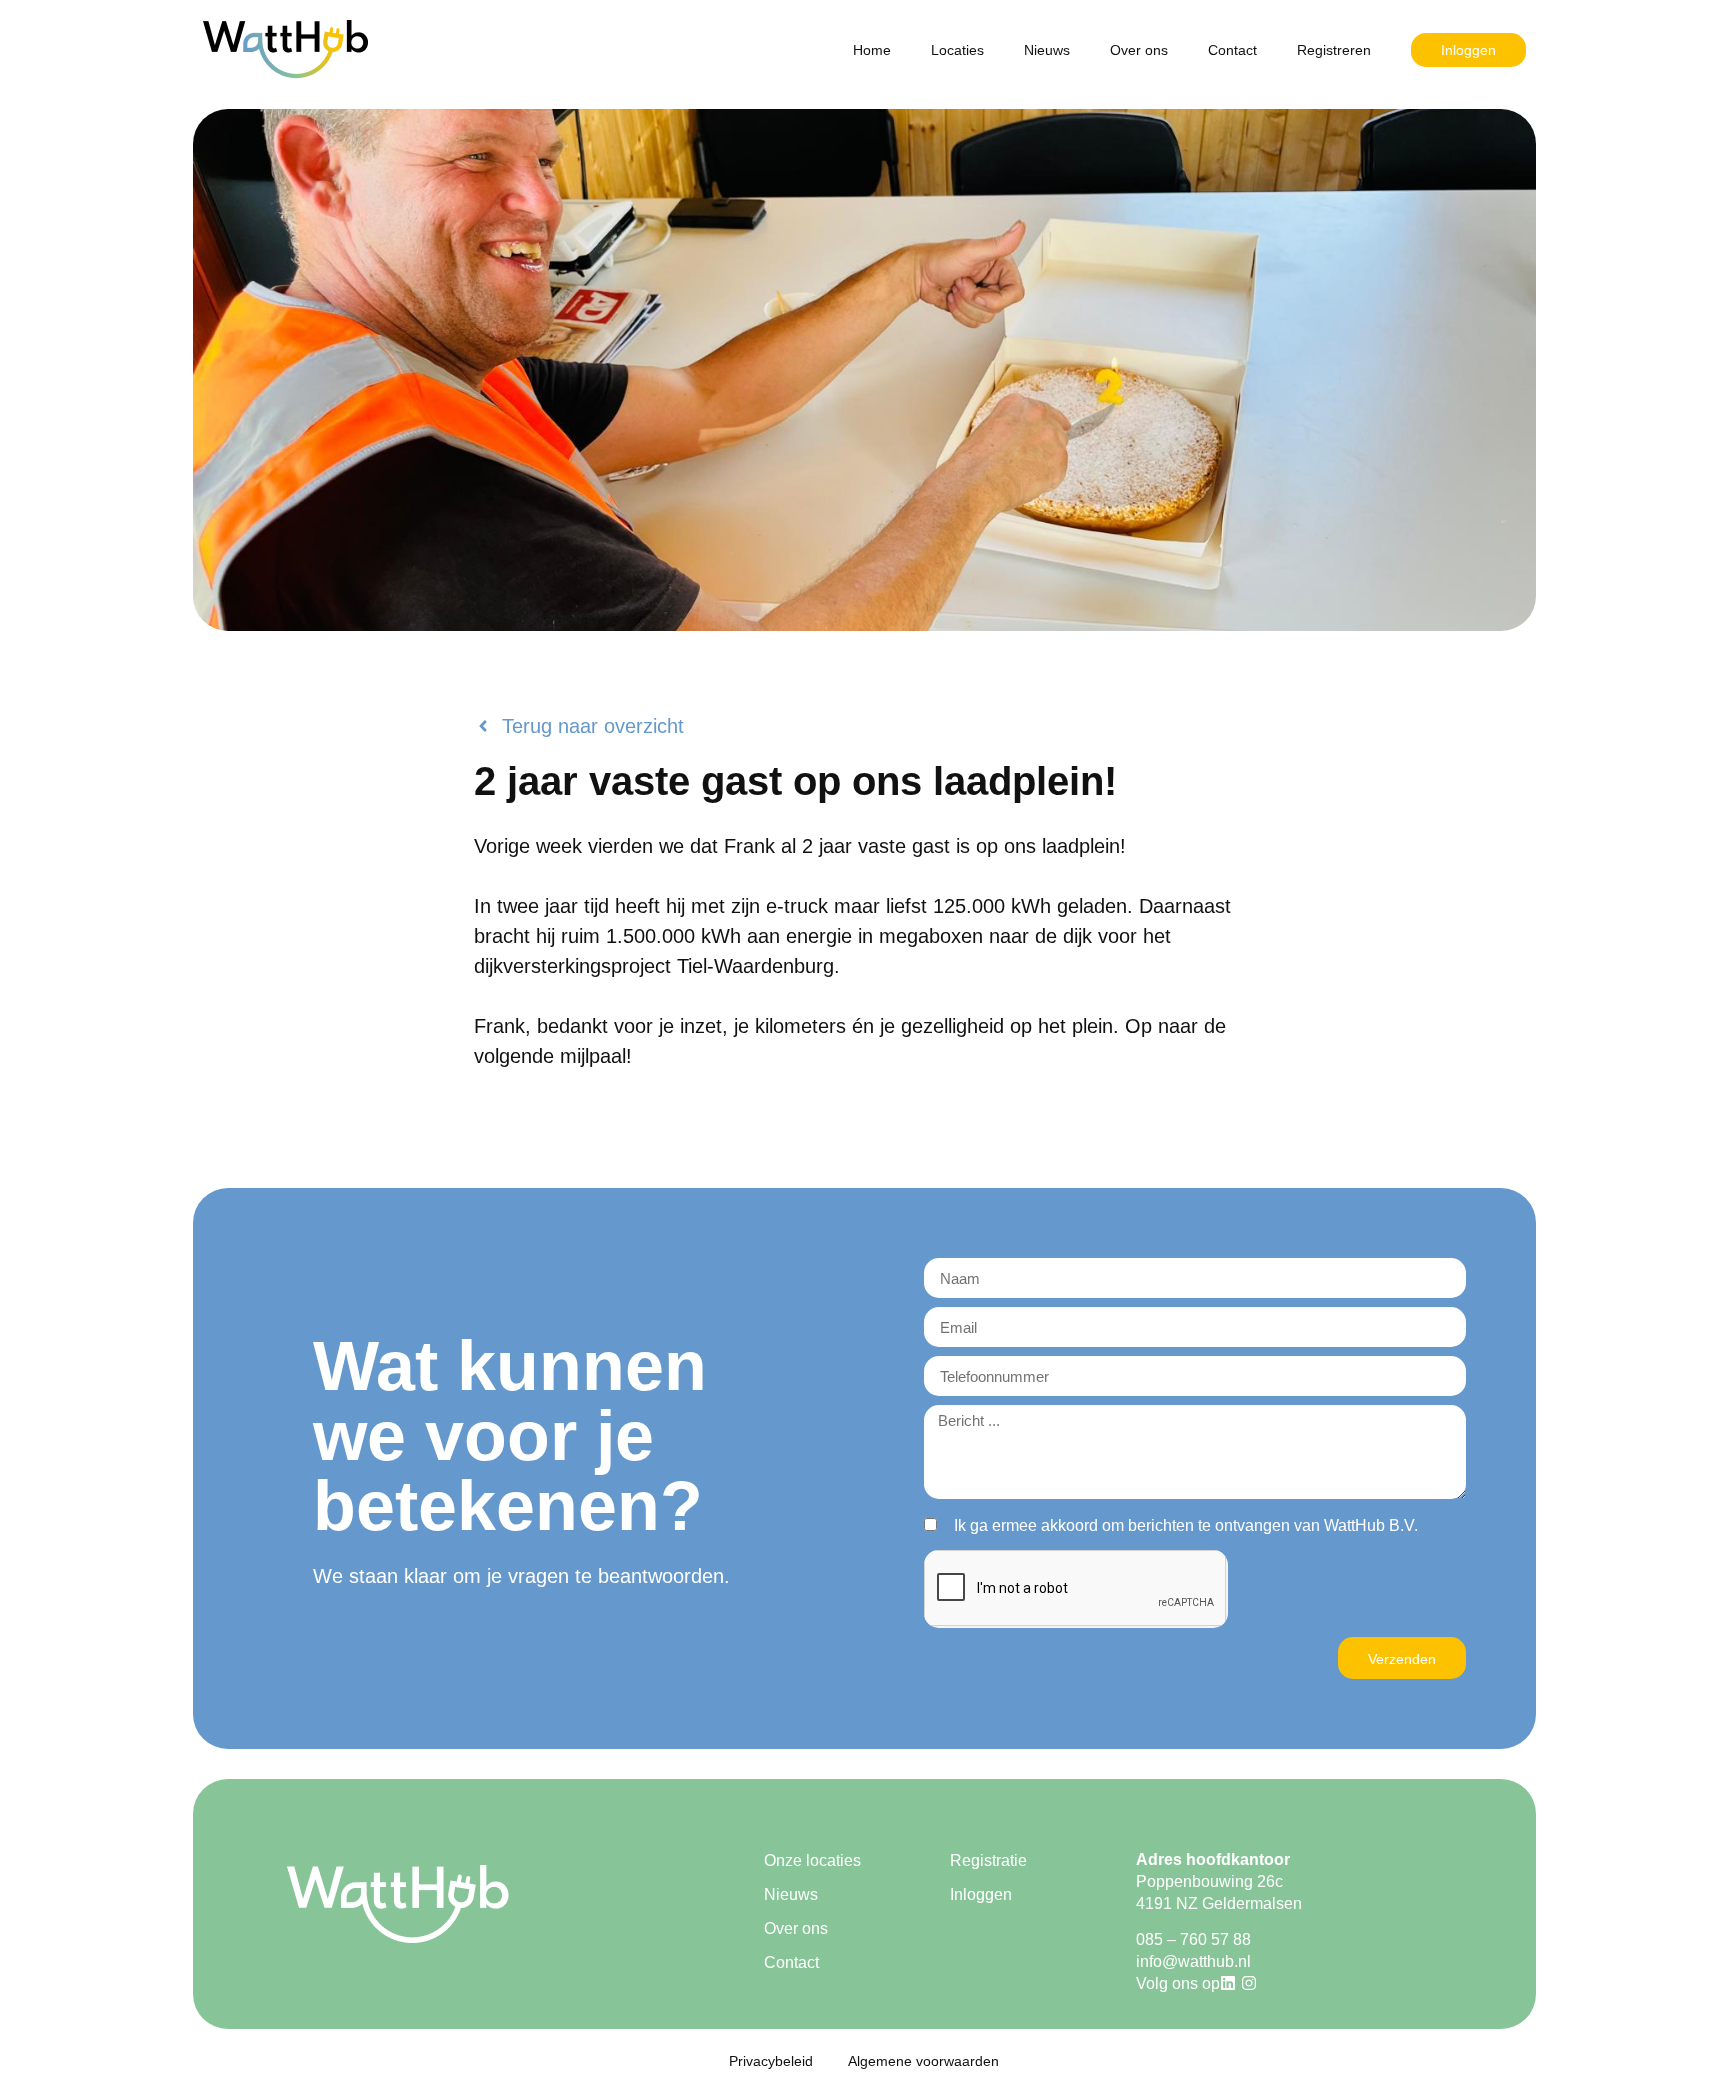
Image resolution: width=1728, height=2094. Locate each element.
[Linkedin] (1228, 1983)
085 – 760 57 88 (1193, 1939)
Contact (1232, 50)
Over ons (1139, 50)
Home (872, 50)
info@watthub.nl (1193, 1961)
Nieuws (1047, 50)
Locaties (957, 50)
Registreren (1334, 50)
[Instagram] (1249, 1983)
